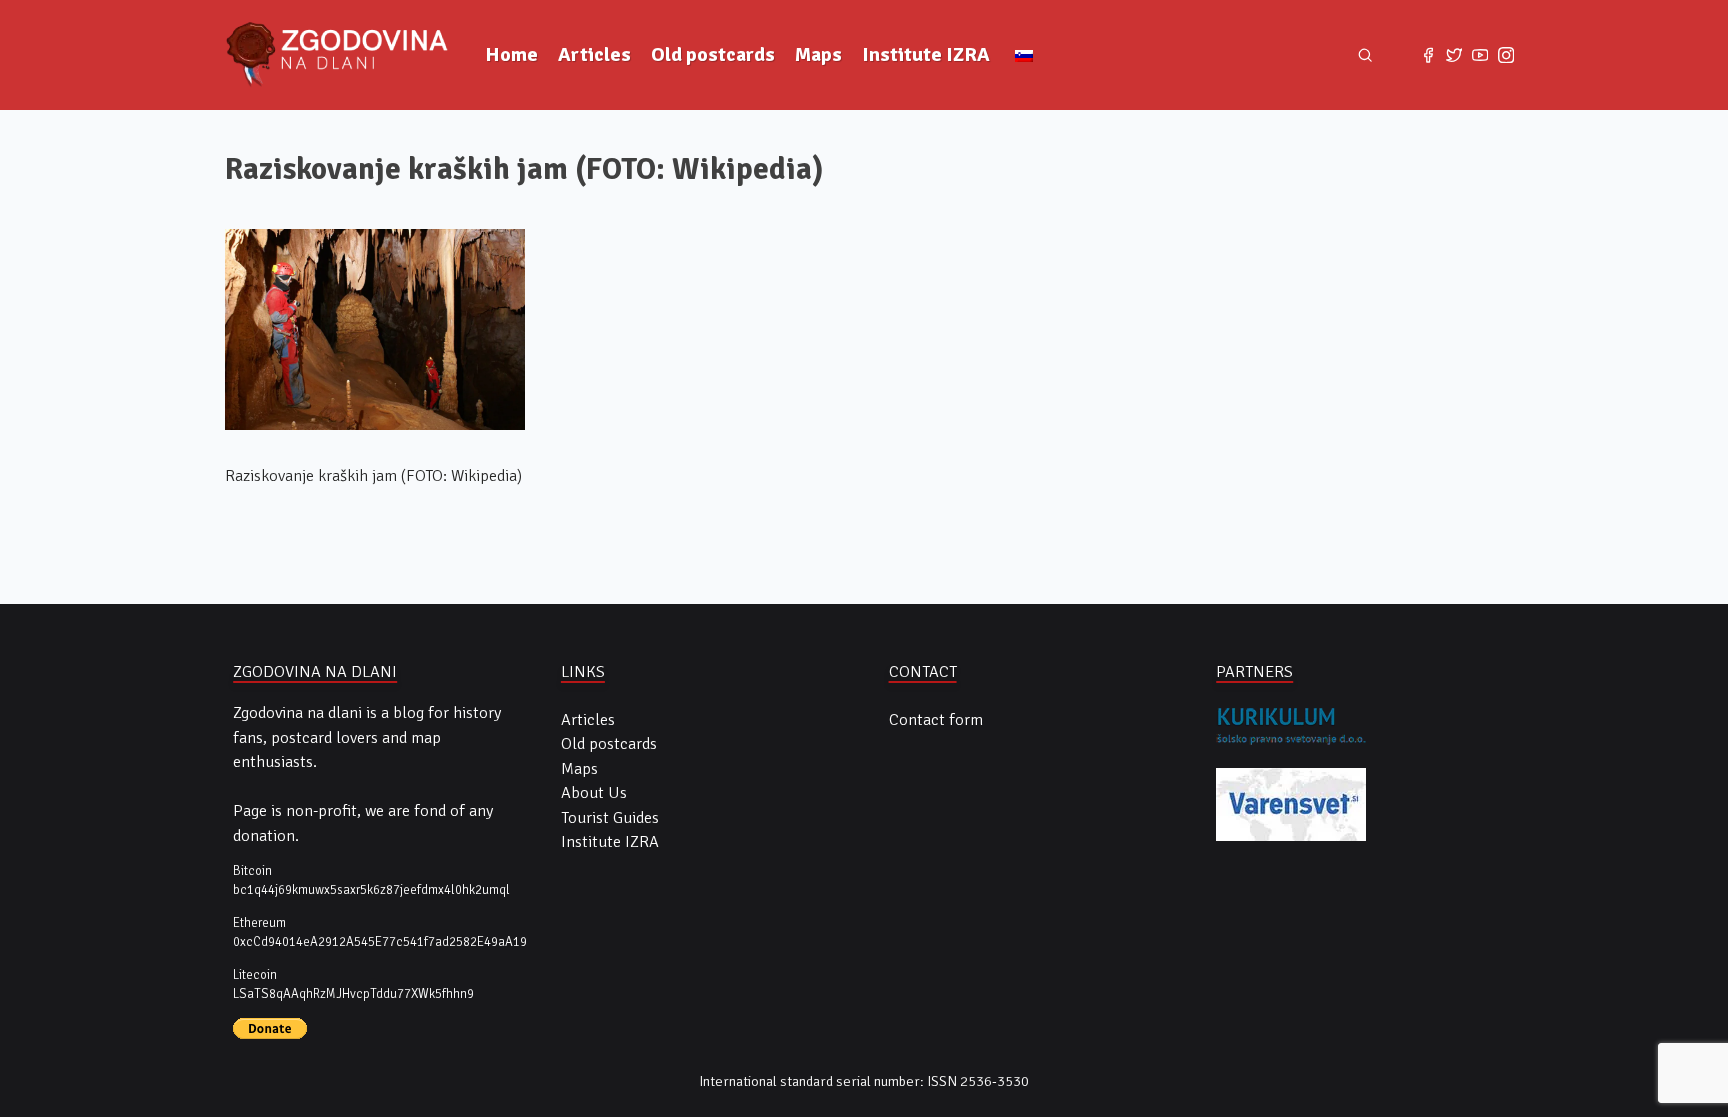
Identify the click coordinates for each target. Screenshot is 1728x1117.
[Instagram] (1506, 55)
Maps (818, 54)
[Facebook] (1428, 55)
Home (511, 54)
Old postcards (713, 54)
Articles (594, 54)
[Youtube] (1480, 55)
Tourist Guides (610, 818)
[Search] (1365, 55)
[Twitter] (1454, 55)
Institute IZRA (926, 54)
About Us (594, 793)
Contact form (936, 720)
